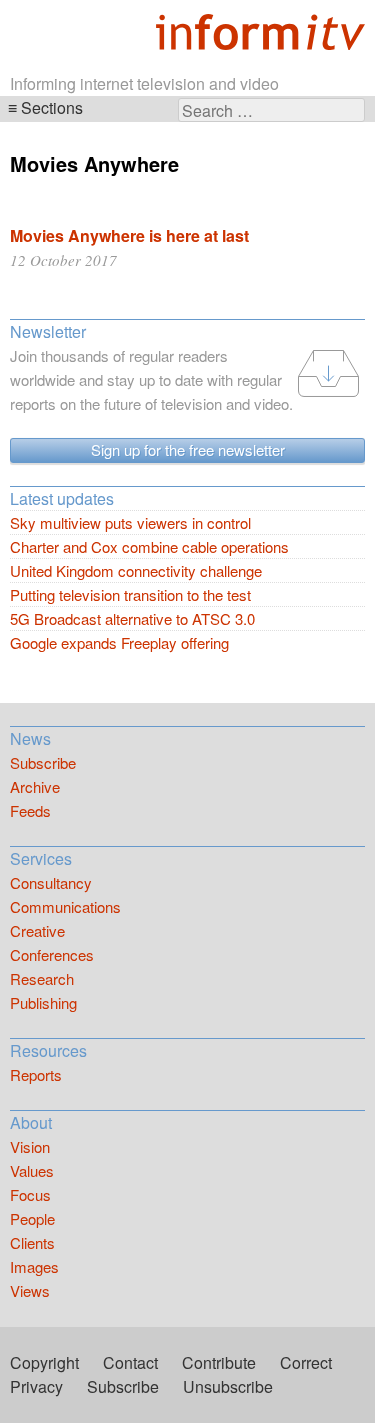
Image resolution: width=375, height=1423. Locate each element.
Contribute (219, 1362)
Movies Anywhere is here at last (129, 235)
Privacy (36, 1386)
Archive (35, 786)
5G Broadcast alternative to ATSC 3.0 (132, 618)
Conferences (52, 954)
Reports (36, 1074)
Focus (30, 1194)
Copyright (44, 1362)
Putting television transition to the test (130, 594)
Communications (65, 906)
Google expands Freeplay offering (119, 642)
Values (32, 1170)
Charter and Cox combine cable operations (149, 546)
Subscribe (43, 762)
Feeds (30, 810)
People (32, 1218)
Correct (306, 1362)
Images (34, 1266)
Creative (37, 930)
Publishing (43, 1002)
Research (42, 978)
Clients (32, 1242)
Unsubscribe (228, 1386)
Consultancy (51, 882)
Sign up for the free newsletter (188, 449)
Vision (30, 1146)
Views (30, 1290)
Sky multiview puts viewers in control (130, 522)
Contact (130, 1362)
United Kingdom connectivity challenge (136, 570)
